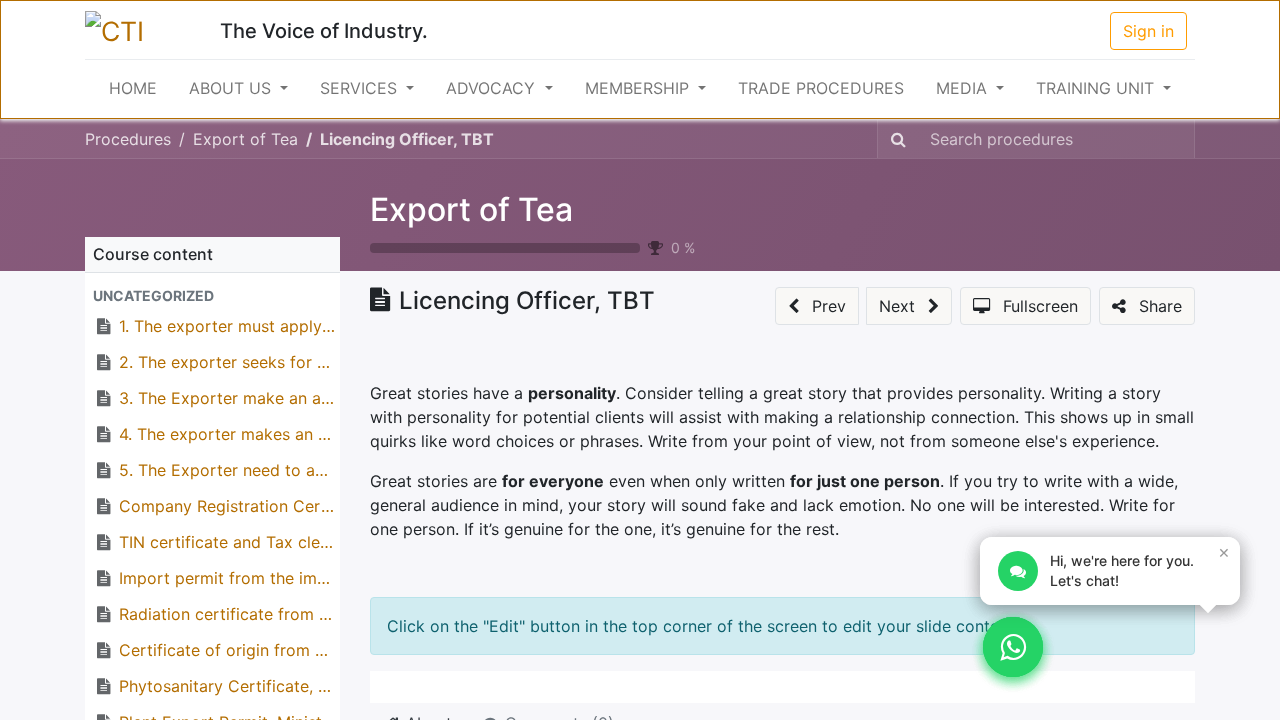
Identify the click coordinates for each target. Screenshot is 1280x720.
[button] (212, 295)
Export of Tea (471, 209)
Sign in (1148, 31)
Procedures (128, 139)
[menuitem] (133, 88)
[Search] (898, 139)
